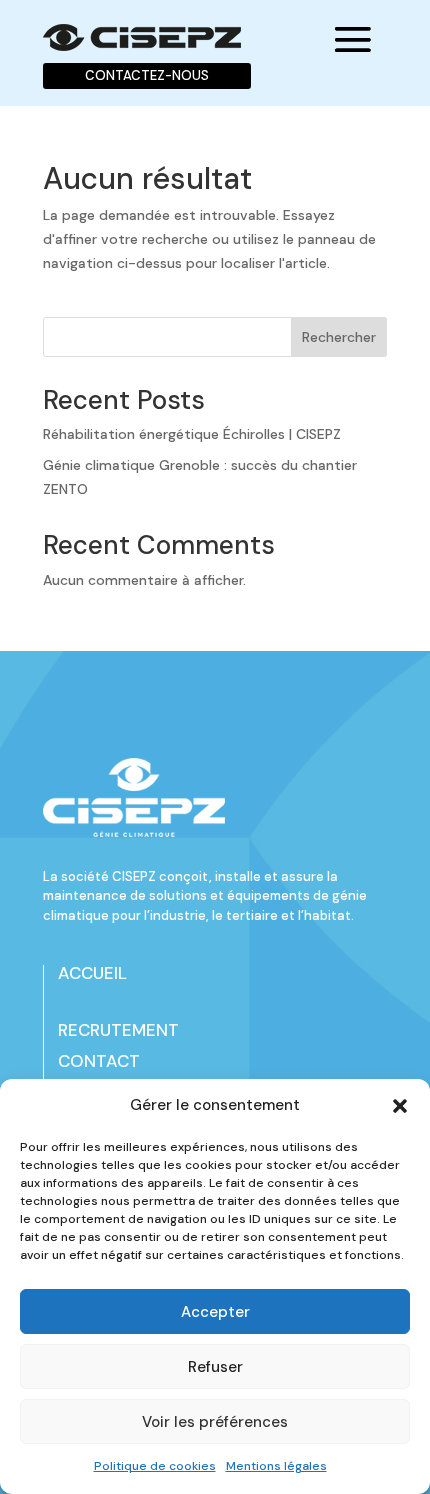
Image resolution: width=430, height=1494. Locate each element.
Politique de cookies (155, 1466)
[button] (400, 1106)
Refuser (215, 1367)
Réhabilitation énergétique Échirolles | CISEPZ (192, 434)
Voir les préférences (215, 1422)
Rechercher (339, 337)
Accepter (215, 1312)
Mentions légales (276, 1466)
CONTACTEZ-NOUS (147, 75)
